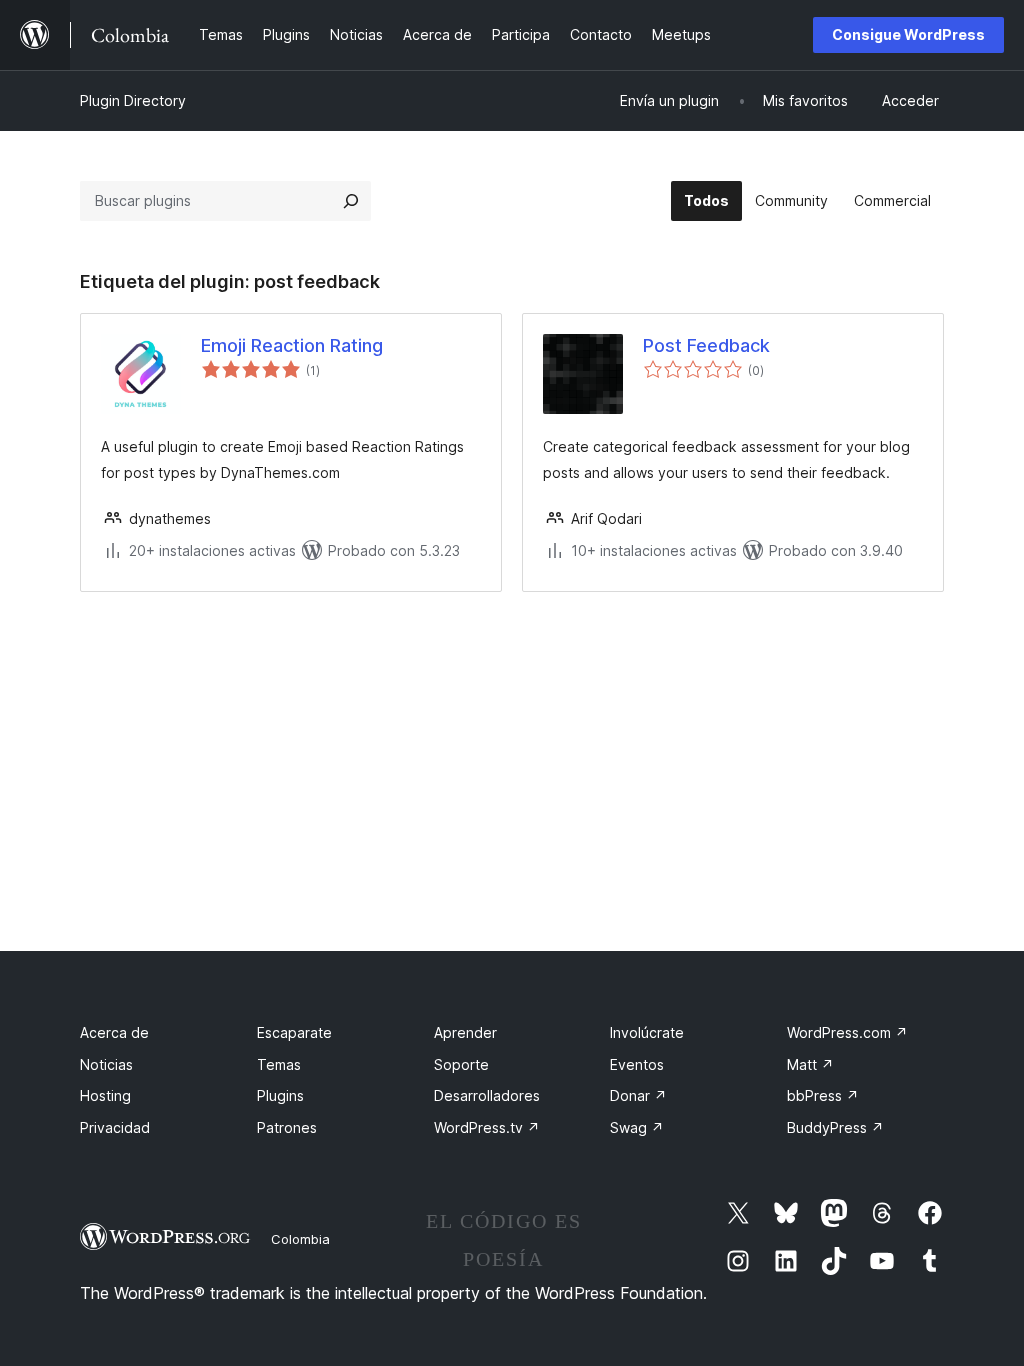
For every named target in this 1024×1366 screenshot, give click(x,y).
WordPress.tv (487, 1127)
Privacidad (115, 1127)
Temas (279, 1064)
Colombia (300, 1239)
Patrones (287, 1127)
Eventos (637, 1064)
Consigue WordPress (908, 34)
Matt (810, 1064)
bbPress (823, 1095)
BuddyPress (835, 1127)
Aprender (465, 1032)
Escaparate (294, 1032)
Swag (637, 1127)
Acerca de (114, 1032)
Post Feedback (706, 345)
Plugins (280, 1095)
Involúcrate (647, 1032)
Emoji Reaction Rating (292, 345)
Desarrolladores (487, 1095)
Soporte (461, 1064)
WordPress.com (847, 1032)
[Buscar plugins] (351, 201)
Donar (638, 1095)
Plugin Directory (133, 100)
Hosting (105, 1095)
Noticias (106, 1064)
